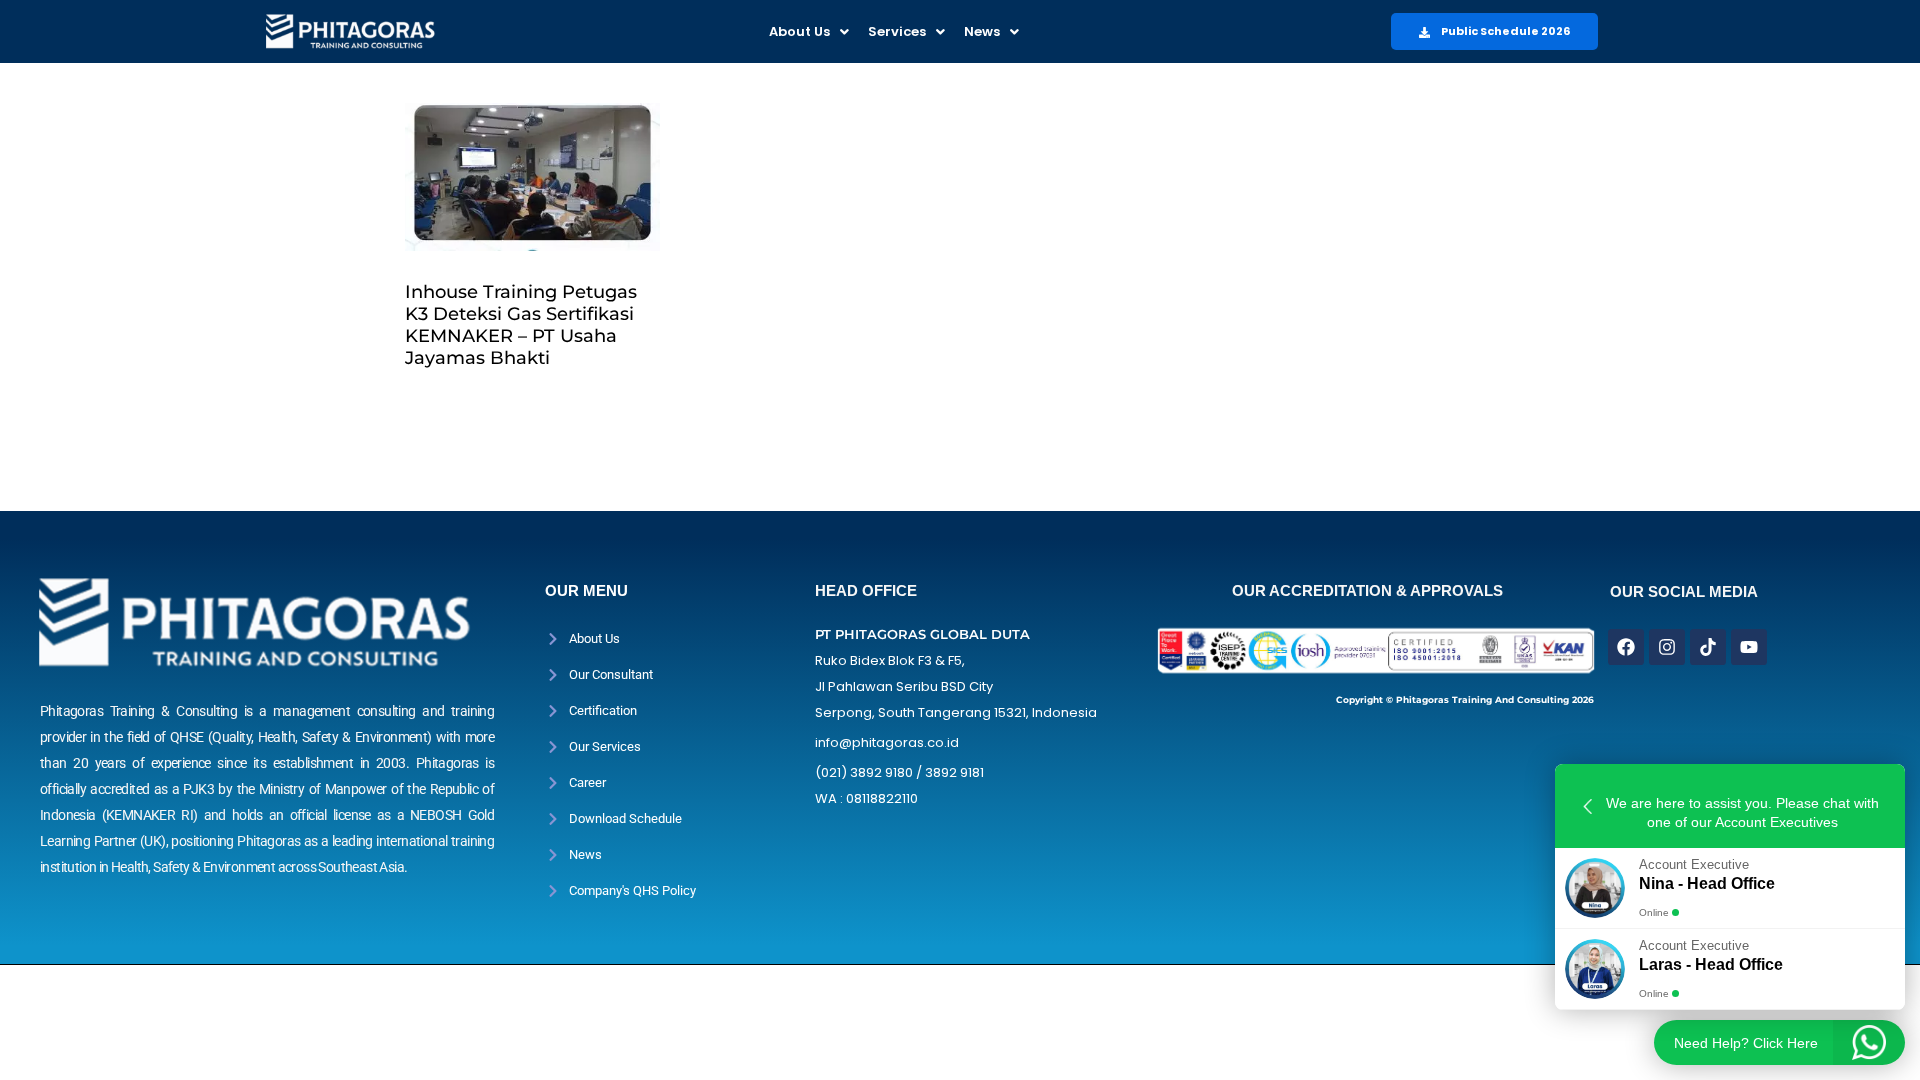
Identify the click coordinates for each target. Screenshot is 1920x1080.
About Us (799, 31)
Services (897, 31)
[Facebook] (1626, 647)
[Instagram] (1667, 647)
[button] (809, 31)
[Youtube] (1749, 647)
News (982, 31)
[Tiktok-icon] (1708, 647)
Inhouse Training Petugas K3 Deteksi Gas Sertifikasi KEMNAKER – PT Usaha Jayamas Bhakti (521, 325)
